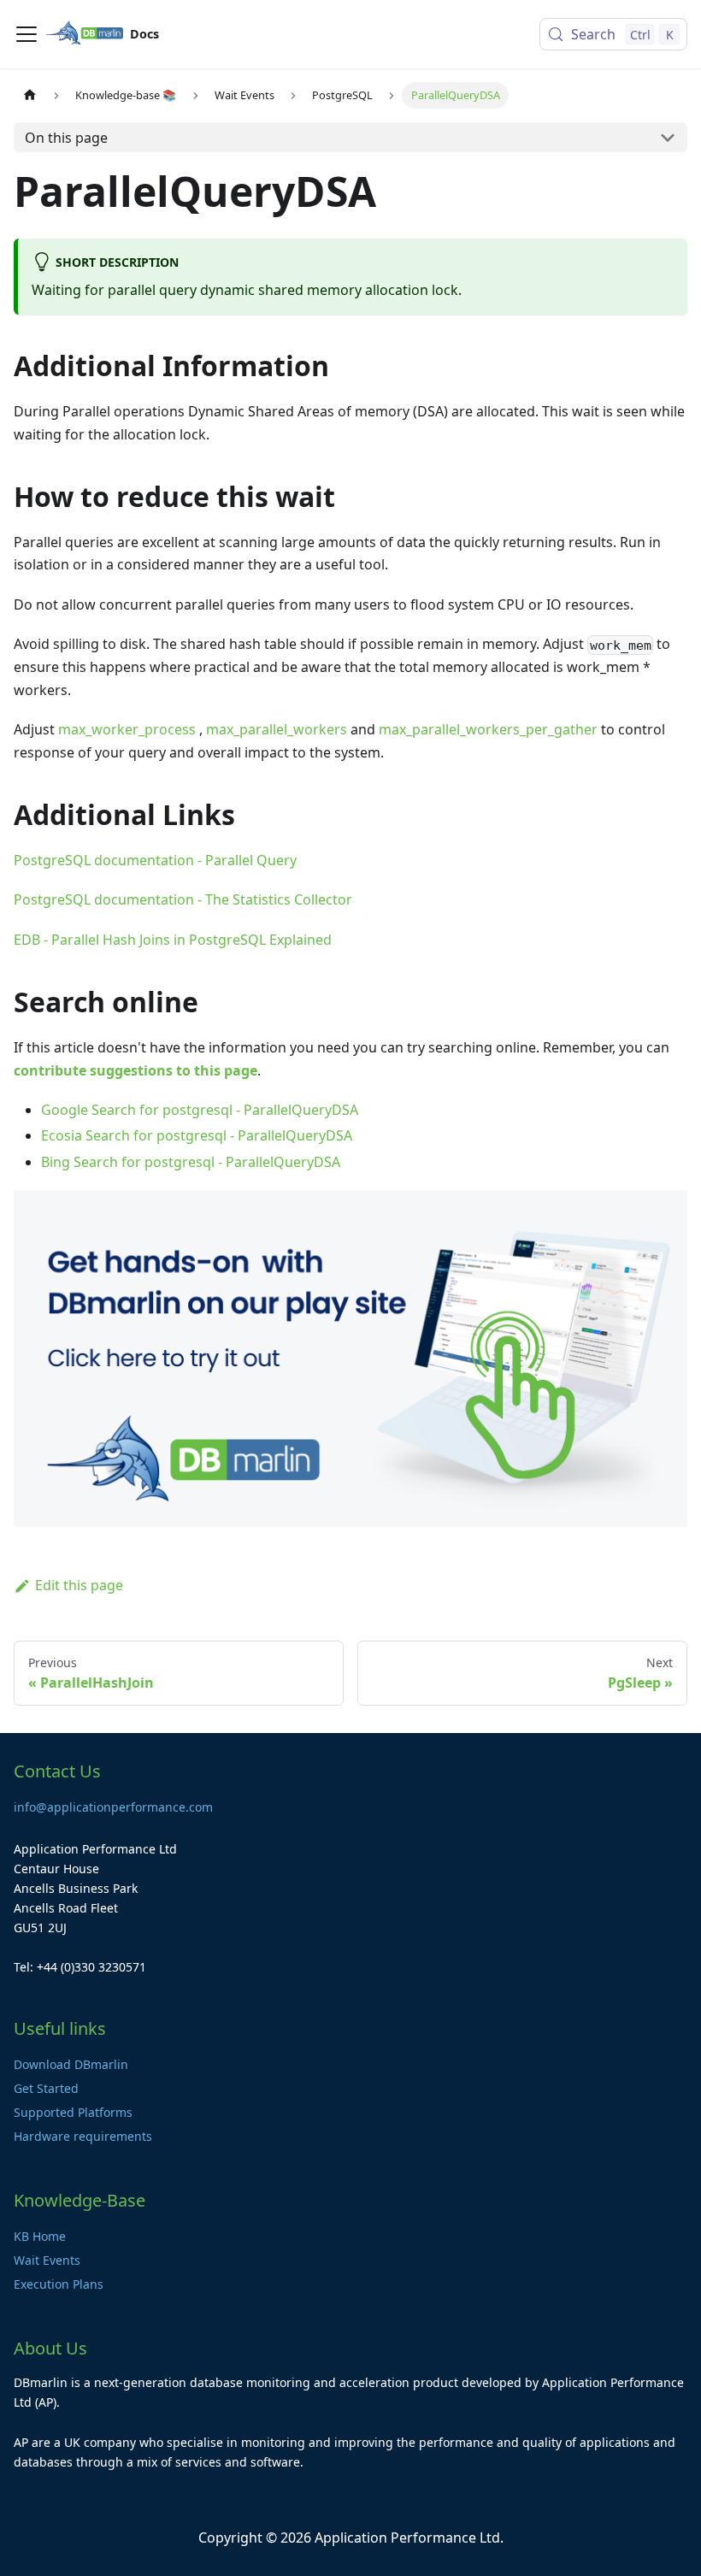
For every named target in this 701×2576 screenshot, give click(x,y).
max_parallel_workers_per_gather (488, 729)
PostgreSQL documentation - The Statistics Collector (183, 899)
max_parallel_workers (277, 729)
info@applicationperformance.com (113, 1807)
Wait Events (47, 2260)
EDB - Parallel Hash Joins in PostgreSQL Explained (173, 940)
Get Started (46, 2088)
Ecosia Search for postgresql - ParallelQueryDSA (197, 1135)
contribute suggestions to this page (135, 1070)
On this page (66, 138)
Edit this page (79, 1585)
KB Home (40, 2236)
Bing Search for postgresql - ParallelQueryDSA (191, 1162)
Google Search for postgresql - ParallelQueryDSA (200, 1110)
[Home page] (30, 95)
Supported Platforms (73, 2112)
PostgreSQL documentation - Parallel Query (155, 860)
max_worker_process (127, 729)
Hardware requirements (83, 2136)
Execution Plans (59, 2284)
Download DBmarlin (71, 2064)
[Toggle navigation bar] (27, 34)
